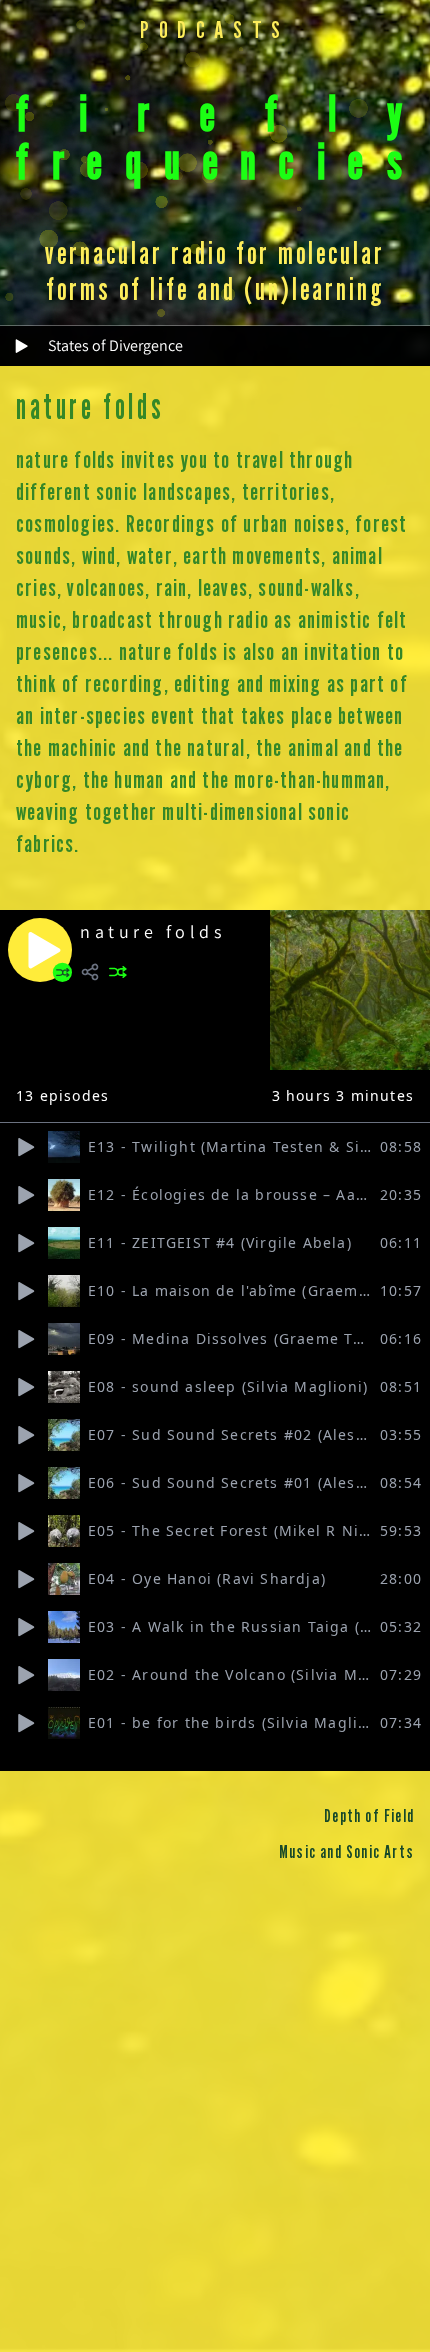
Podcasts (215, 31)
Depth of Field (369, 1817)
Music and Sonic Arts (346, 1853)
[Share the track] (90, 972)
